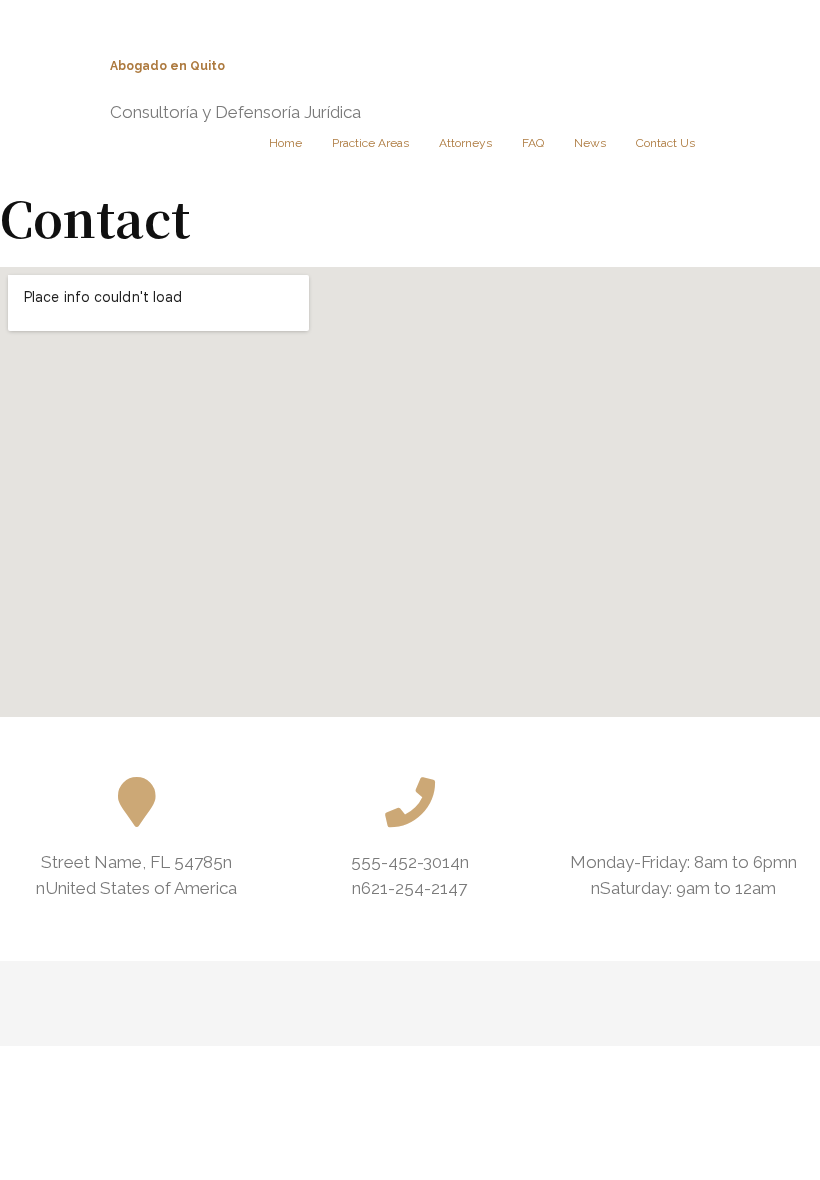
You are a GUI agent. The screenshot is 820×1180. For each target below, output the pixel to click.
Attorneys (465, 143)
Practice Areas (370, 143)
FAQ (533, 143)
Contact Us (665, 143)
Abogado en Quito (167, 66)
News (590, 143)
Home (285, 143)
